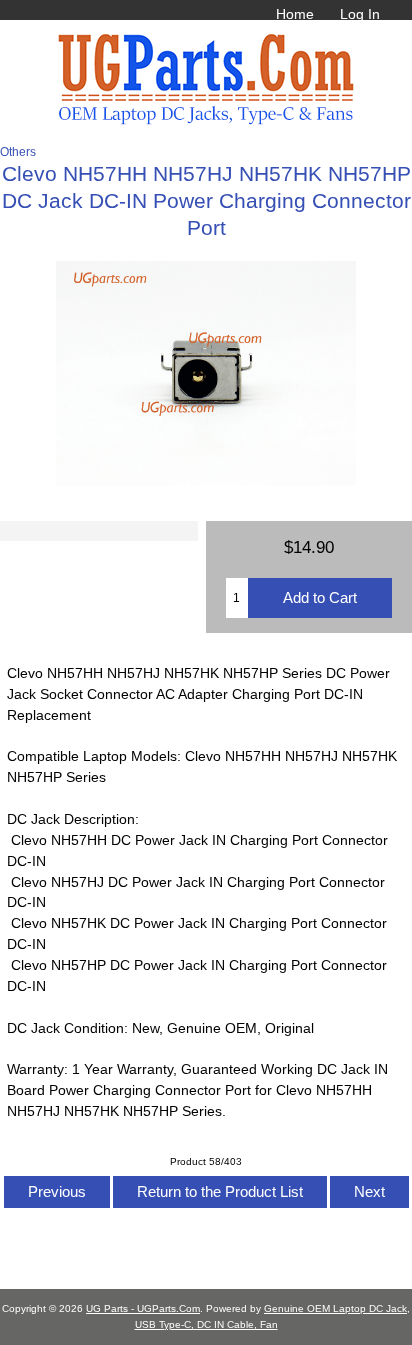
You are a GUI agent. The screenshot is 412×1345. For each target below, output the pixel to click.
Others (18, 151)
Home (295, 14)
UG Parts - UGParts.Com (143, 1308)
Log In (360, 14)
